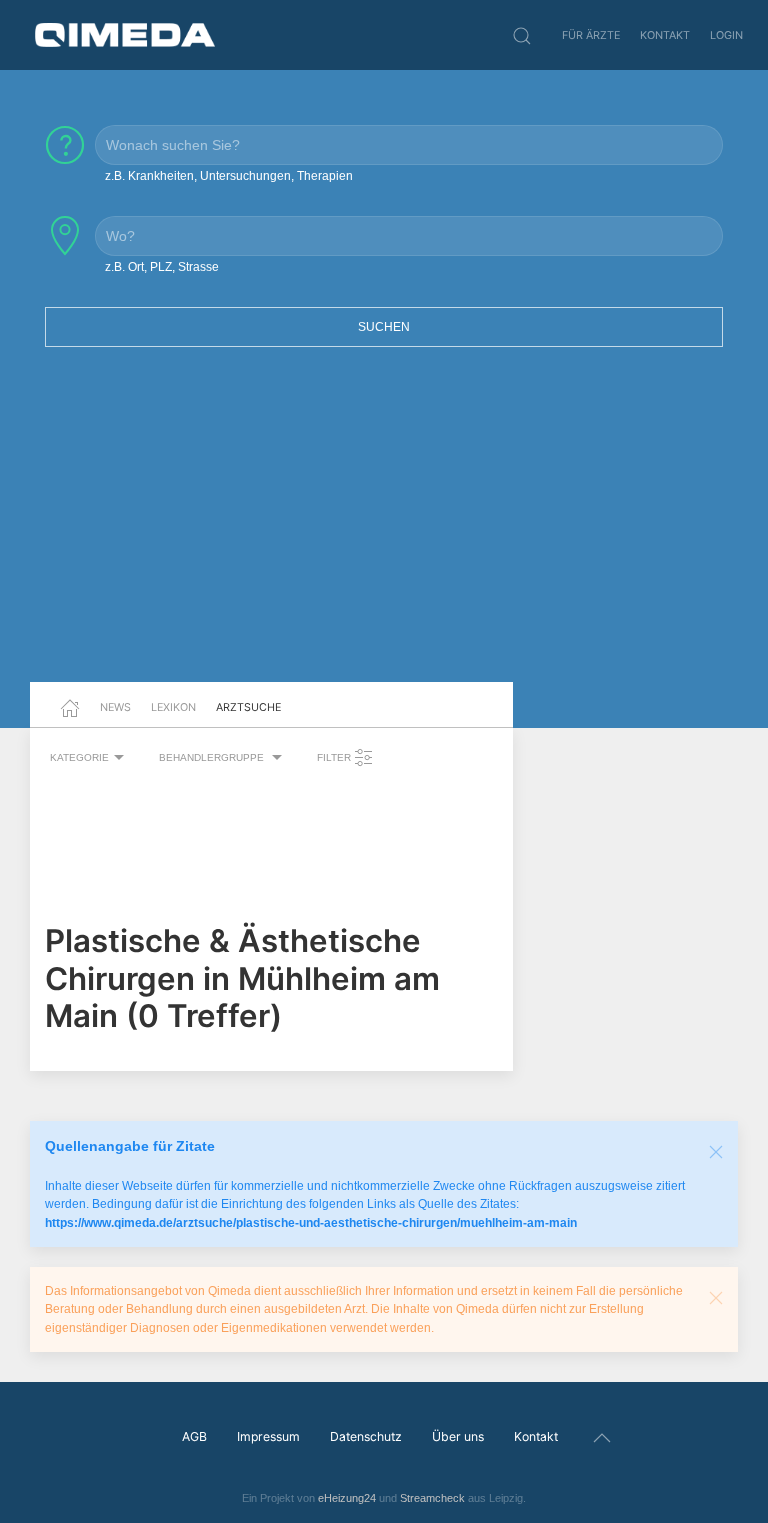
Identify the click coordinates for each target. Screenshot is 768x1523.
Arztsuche (248, 707)
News (115, 707)
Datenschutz (366, 1436)
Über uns (458, 1436)
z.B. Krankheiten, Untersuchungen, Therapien (229, 176)
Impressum (268, 1436)
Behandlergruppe (213, 757)
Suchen (384, 327)
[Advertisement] (384, 527)
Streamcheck (432, 1498)
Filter (335, 757)
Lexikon (173, 707)
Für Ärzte (591, 35)
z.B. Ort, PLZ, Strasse (162, 267)
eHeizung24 (347, 1498)
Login (726, 35)
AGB (194, 1436)
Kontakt (665, 35)
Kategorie (79, 757)
